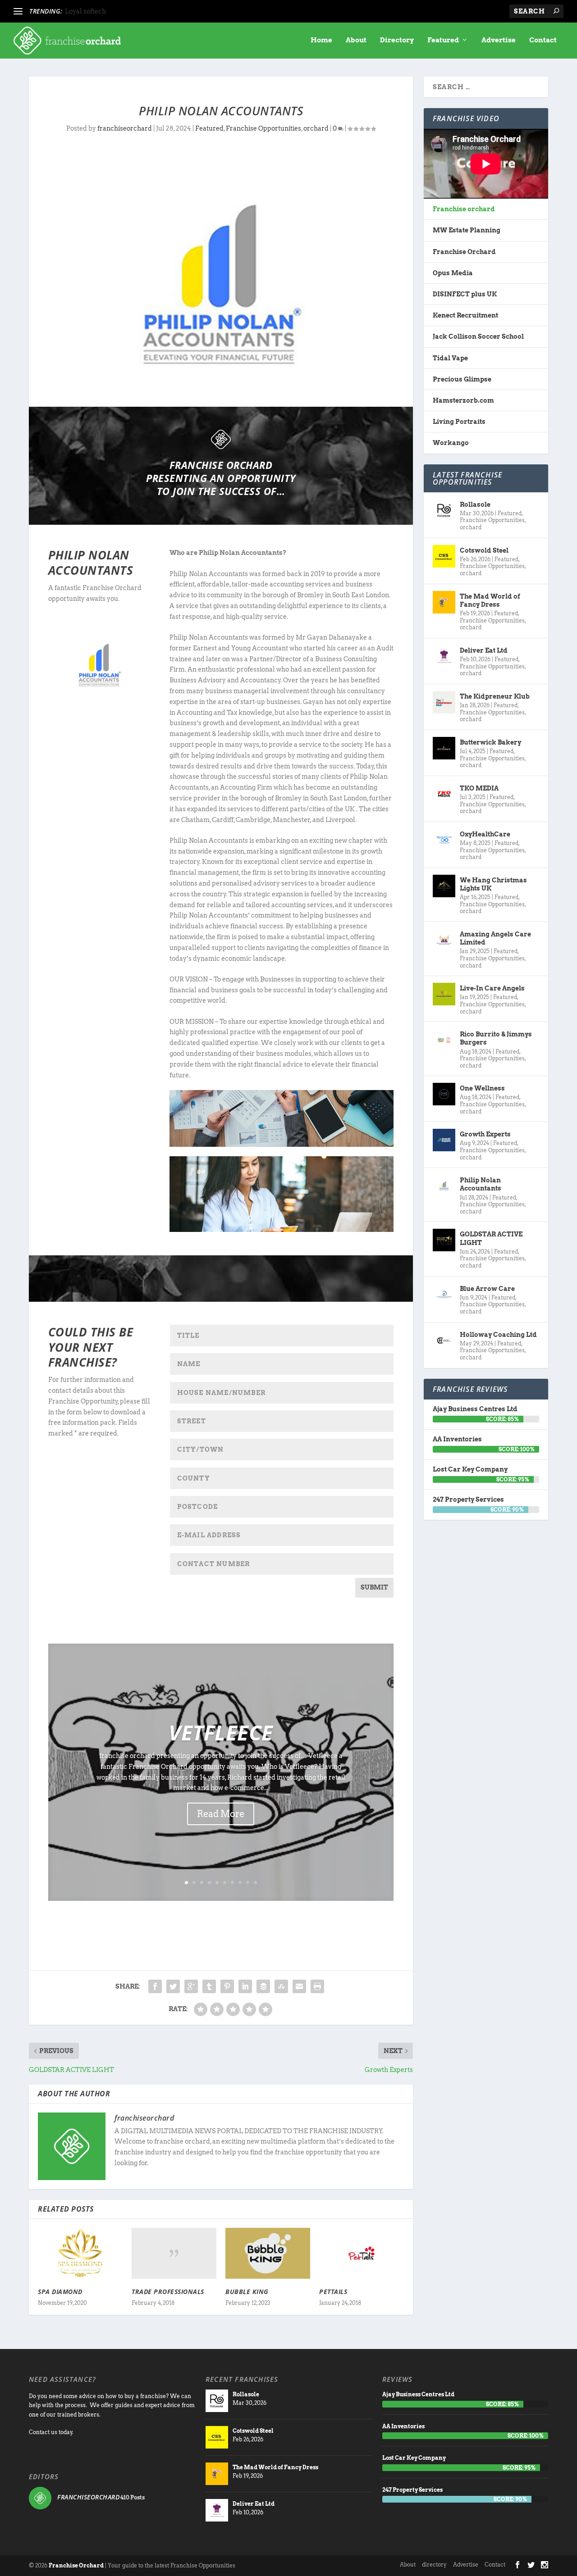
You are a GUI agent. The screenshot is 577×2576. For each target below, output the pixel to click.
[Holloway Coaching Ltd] (444, 1340)
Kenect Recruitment (465, 315)
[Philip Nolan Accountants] (444, 1186)
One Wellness (482, 1088)
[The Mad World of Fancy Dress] (444, 602)
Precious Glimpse (462, 379)
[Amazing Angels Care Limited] (444, 940)
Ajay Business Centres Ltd (475, 1409)
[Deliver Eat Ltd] (444, 656)
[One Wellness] (444, 1094)
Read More (221, 1814)
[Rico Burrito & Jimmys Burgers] (444, 1040)
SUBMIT (374, 1587)
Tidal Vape (450, 358)
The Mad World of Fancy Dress (490, 600)
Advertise (499, 40)
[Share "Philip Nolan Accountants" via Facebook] (155, 1986)
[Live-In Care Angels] (444, 994)
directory (434, 2565)
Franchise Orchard (464, 252)
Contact (543, 40)
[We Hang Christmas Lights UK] (444, 886)
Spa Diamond (60, 2292)
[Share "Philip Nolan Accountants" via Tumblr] (209, 1986)
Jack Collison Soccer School (478, 336)
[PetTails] (362, 2253)
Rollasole (475, 504)
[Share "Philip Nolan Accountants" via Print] (317, 1986)
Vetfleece (221, 1732)
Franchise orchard (464, 209)
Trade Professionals (168, 2292)
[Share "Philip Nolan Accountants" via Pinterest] (227, 1986)
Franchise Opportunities (263, 128)
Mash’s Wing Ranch (96, 11)
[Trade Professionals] (174, 2253)
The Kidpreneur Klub (495, 696)
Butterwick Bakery (490, 742)
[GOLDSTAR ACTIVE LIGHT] (444, 1240)
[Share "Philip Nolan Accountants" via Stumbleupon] (281, 1986)
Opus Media (453, 273)
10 (255, 1883)
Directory (397, 40)
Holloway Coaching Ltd (498, 1335)
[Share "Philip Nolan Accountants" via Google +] (191, 1986)
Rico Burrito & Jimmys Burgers (496, 1038)
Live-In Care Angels (492, 988)
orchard (316, 128)
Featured (443, 40)
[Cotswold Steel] (444, 556)
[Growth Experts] (444, 1140)
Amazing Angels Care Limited (495, 938)
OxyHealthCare (485, 834)
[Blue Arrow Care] (444, 1295)
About (356, 40)
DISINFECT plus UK (465, 294)
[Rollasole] (444, 510)
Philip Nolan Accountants (481, 1184)
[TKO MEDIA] (444, 794)
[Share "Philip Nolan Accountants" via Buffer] (263, 1986)
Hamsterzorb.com (463, 400)
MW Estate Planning (467, 230)
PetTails (333, 2292)
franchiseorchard (125, 128)
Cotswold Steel (484, 550)
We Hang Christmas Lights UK (493, 884)
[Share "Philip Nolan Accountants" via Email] (299, 1986)
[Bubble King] (268, 2253)
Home (321, 40)
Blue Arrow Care (487, 1289)
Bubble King (247, 2292)
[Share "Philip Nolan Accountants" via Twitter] (173, 1986)
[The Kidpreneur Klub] (444, 702)
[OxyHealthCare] (444, 840)
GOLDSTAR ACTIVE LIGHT (491, 1238)
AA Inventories (457, 1439)
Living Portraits (459, 422)
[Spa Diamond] (80, 2253)
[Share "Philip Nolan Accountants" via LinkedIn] (245, 1986)
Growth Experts (485, 1134)
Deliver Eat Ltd (484, 650)
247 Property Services (468, 1499)
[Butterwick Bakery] (444, 748)
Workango (451, 443)
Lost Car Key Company (470, 1469)
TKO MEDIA (479, 788)
